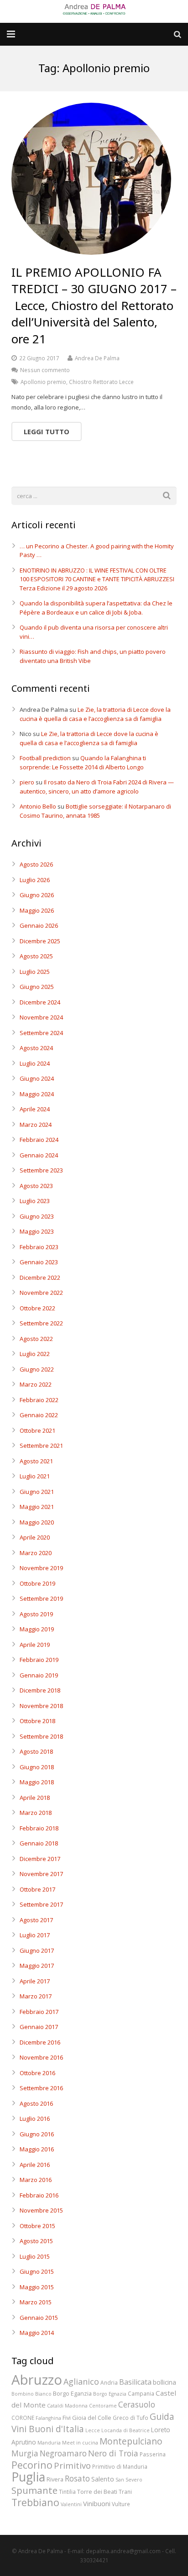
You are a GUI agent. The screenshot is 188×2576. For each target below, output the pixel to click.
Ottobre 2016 (37, 2073)
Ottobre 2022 (37, 1308)
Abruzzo (37, 2380)
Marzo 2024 (36, 1125)
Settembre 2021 (41, 1446)
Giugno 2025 (37, 987)
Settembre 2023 (41, 1170)
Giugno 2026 (37, 895)
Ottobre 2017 (37, 1889)
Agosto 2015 (36, 2241)
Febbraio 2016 (39, 2195)
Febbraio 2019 (39, 1660)
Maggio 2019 (37, 1629)
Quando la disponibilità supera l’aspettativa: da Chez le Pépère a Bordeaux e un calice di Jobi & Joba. (96, 608)
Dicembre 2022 (40, 1277)
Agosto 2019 (36, 1614)
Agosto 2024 (36, 1048)
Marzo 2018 (36, 1813)
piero (27, 782)
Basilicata (135, 2382)
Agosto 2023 (36, 1186)
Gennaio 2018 (39, 1843)
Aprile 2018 (35, 1798)
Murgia (25, 2453)
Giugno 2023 (37, 1216)
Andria (109, 2382)
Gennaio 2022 (39, 1415)
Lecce (93, 2430)
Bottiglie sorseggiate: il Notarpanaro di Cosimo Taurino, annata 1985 (95, 811)
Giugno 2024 (37, 1078)
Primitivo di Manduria (120, 2466)
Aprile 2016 (35, 2165)
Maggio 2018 (37, 1782)
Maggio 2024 (37, 1094)
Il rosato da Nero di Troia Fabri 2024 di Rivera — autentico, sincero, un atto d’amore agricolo (97, 787)
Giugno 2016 (37, 2134)
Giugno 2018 (37, 1767)
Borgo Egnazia (110, 2394)
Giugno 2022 (37, 1369)
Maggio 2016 (37, 2149)
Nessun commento (45, 370)
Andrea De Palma (97, 358)
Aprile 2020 (35, 1537)
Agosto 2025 (36, 956)
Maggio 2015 (37, 2287)
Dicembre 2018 (40, 1690)
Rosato (77, 2479)
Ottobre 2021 (37, 1430)
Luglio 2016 (35, 2119)
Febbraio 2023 (39, 1247)
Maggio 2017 (37, 1966)
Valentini (71, 2504)
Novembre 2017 (41, 1874)
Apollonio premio (43, 382)
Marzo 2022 (36, 1384)
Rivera (55, 2479)
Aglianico (81, 2381)
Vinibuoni (97, 2503)
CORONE (23, 2418)
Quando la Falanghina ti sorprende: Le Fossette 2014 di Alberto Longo (83, 762)
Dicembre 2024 (40, 1002)
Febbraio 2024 (39, 1140)
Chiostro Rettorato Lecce (101, 382)
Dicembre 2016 (40, 2042)
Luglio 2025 (35, 972)
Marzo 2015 (36, 2302)
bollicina (164, 2382)
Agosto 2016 (36, 2103)
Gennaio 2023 (39, 1262)
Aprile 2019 (35, 1645)
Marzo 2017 (36, 1996)
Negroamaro (63, 2453)
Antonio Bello (38, 806)
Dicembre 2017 (40, 1859)
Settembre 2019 (41, 1598)
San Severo (129, 2480)
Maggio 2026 (37, 910)
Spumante (34, 2490)
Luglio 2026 (35, 880)
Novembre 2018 (41, 1706)
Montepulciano (131, 2441)
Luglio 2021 (35, 1476)
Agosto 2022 (36, 1339)
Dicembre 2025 (40, 941)
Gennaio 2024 (39, 1155)
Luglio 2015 (35, 2256)
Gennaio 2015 (39, 2318)
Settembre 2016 (41, 2088)
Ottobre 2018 (37, 1721)
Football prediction (45, 758)
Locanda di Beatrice (125, 2430)
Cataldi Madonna (67, 2406)
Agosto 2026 (36, 864)
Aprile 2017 (35, 1981)
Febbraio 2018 (39, 1828)
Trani (125, 2492)
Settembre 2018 (41, 1736)
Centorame (103, 2406)
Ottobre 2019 (37, 1583)
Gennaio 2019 (39, 1675)
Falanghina (48, 2418)
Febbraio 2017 (39, 2012)
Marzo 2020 (36, 1553)
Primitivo (72, 2465)
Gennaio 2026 (39, 925)
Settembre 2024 (41, 1033)
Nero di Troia (113, 2453)
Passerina (153, 2454)
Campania (141, 2393)
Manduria (49, 2443)
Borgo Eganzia (72, 2393)
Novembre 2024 (41, 1017)
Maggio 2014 (37, 2333)
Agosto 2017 (36, 1920)
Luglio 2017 (35, 1935)
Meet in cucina (80, 2443)
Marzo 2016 (36, 2180)
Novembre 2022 (41, 1293)
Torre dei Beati (97, 2492)
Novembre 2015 (41, 2210)
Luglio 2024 (35, 1063)
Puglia (28, 2477)
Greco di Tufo (131, 2418)
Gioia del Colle (92, 2418)
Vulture (121, 2504)
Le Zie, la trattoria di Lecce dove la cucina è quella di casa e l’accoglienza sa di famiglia (95, 714)
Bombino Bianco (31, 2394)
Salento (103, 2479)
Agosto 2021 (36, 1461)
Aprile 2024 (35, 1109)
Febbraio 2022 (39, 1400)
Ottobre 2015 (37, 2226)
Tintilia (67, 2492)
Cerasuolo (137, 2405)
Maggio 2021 (37, 1507)
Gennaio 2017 (39, 2027)
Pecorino (32, 2465)
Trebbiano (35, 2502)
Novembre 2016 (41, 2057)
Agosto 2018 (36, 1751)
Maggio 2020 (37, 1522)
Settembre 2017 (41, 1904)
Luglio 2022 (35, 1354)
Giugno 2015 (37, 2271)
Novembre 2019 (41, 1568)
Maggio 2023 (37, 1231)
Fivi (67, 2418)
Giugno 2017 (37, 1950)
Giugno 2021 (37, 1492)
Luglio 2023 (35, 1201)
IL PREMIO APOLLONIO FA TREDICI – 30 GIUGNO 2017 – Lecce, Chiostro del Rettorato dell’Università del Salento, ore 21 (94, 305)
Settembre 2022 (41, 1323)
